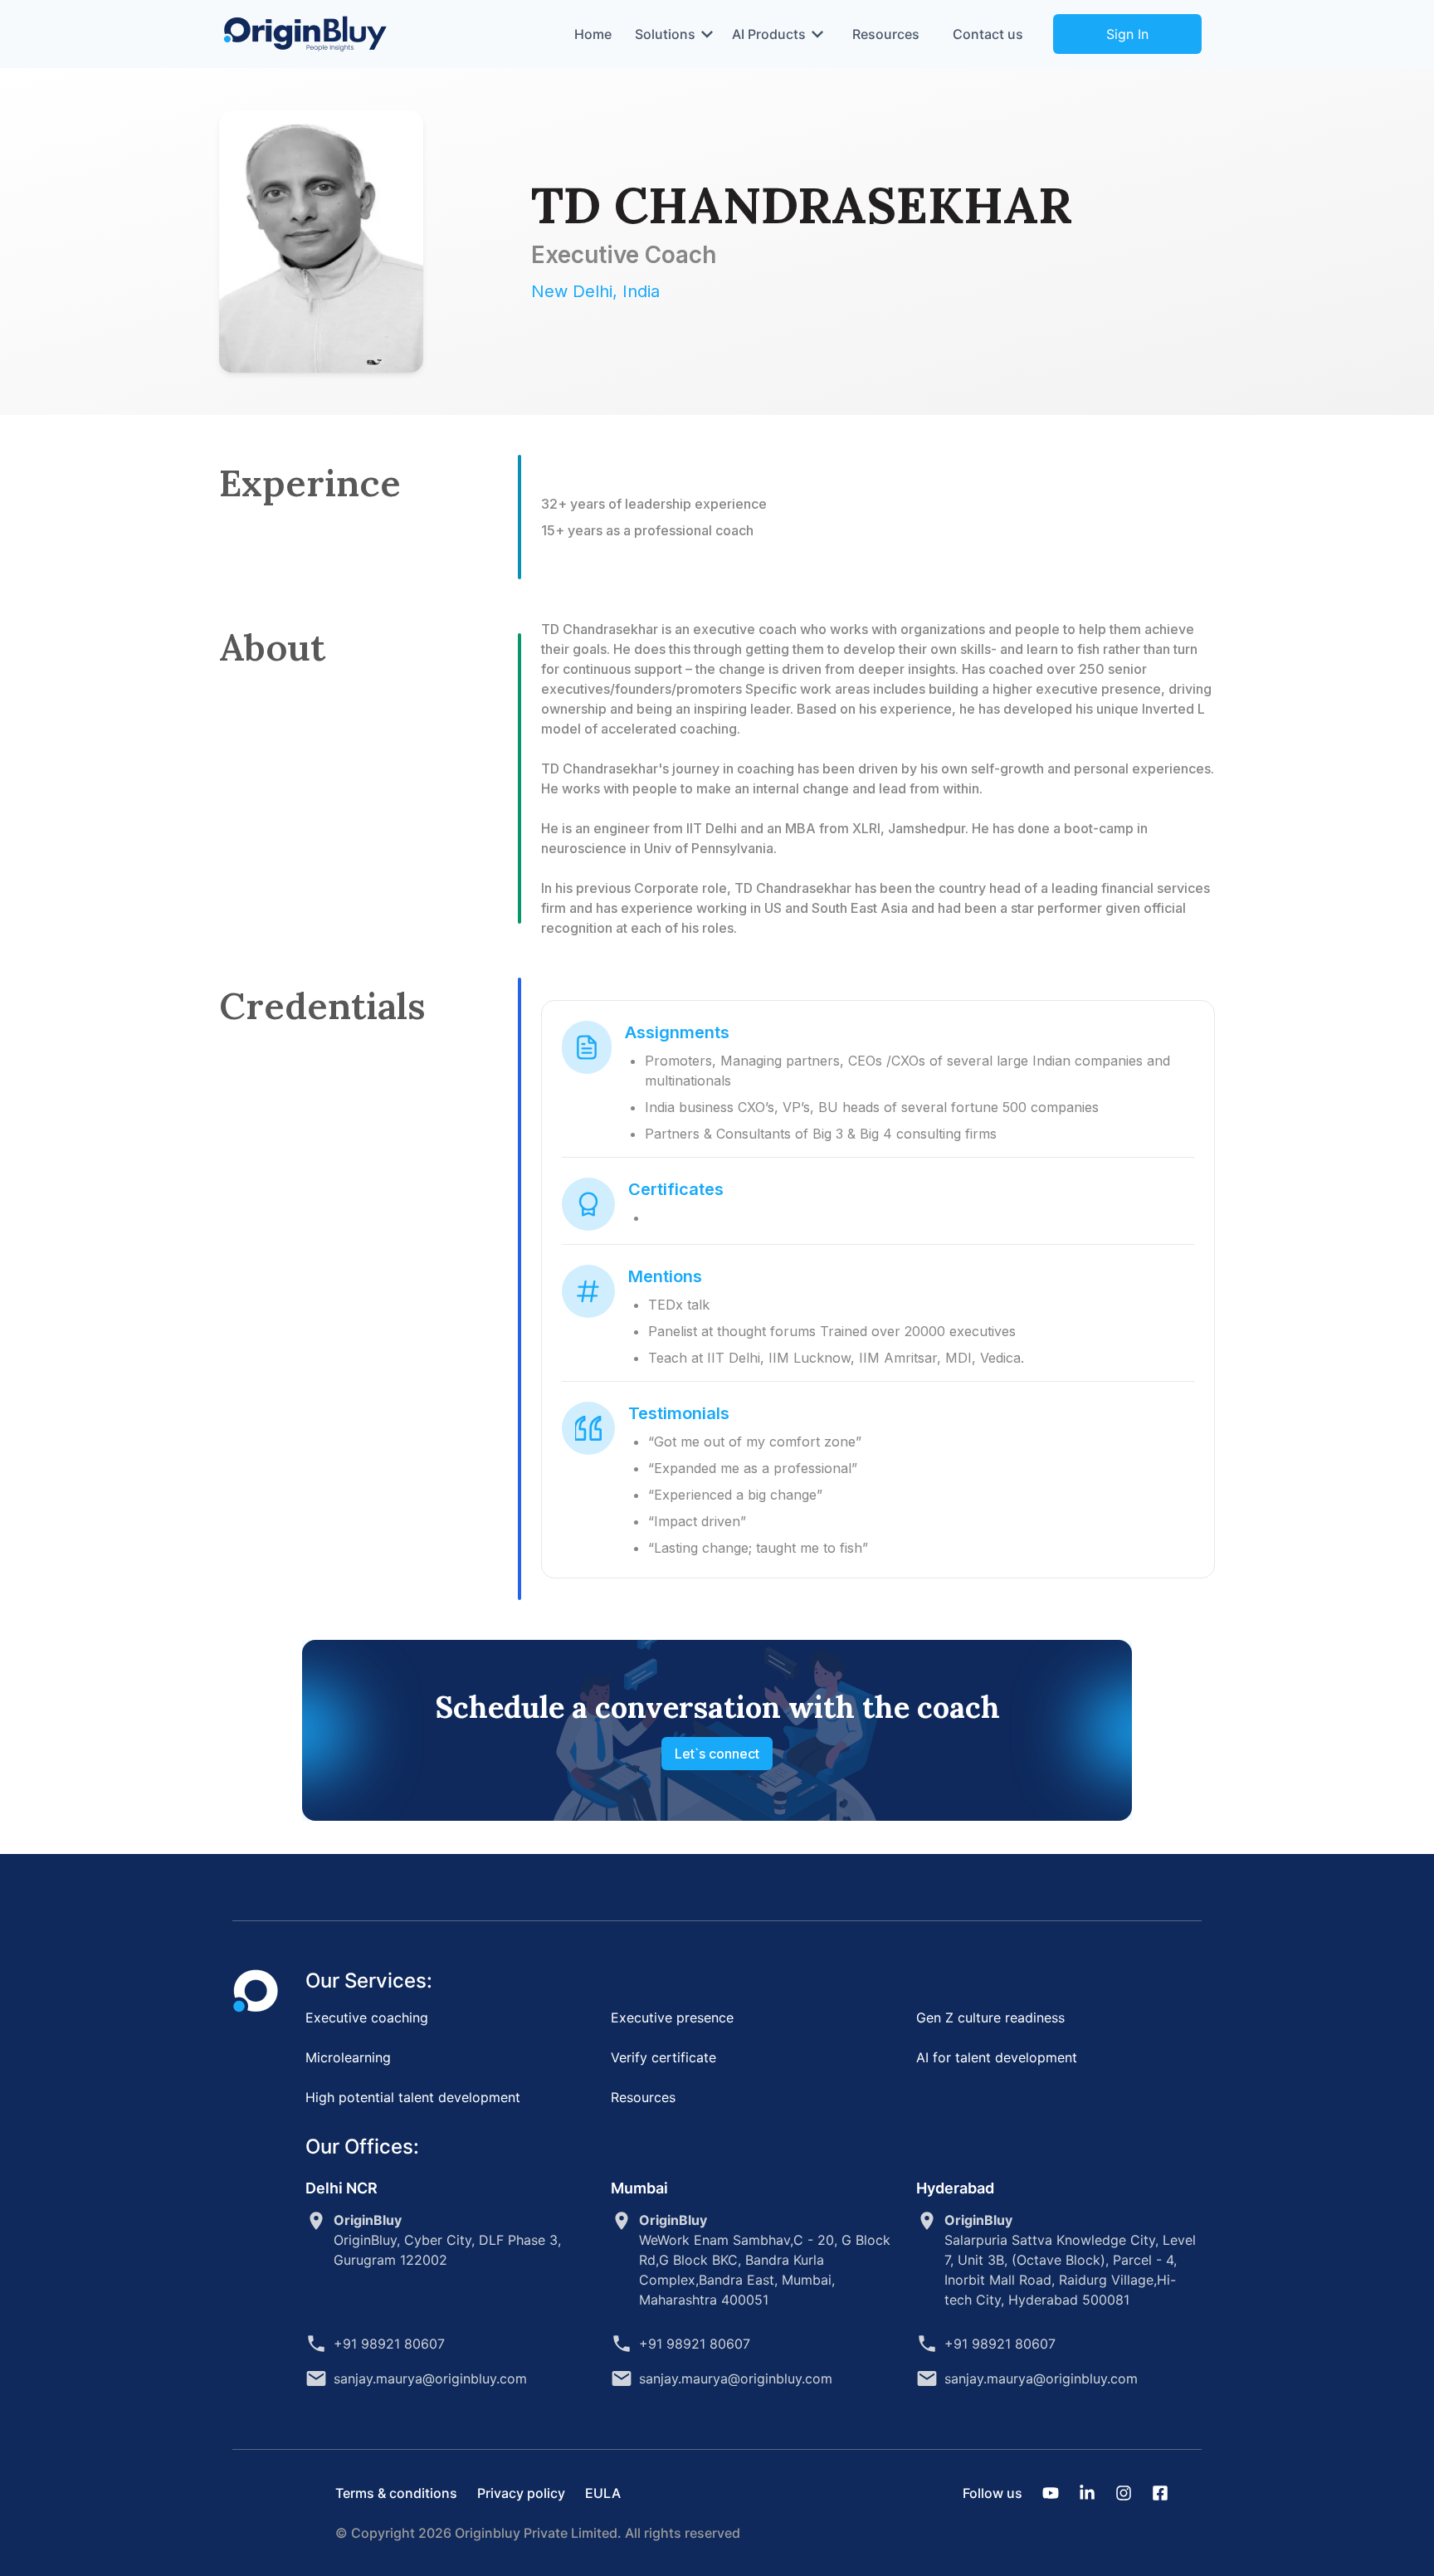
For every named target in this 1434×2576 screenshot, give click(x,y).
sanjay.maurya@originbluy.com (430, 2378)
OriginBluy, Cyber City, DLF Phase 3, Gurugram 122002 (447, 2240)
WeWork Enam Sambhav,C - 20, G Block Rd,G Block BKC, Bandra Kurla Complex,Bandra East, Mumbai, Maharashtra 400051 (765, 2260)
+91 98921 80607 (389, 2344)
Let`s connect (717, 1754)
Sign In (1127, 34)
